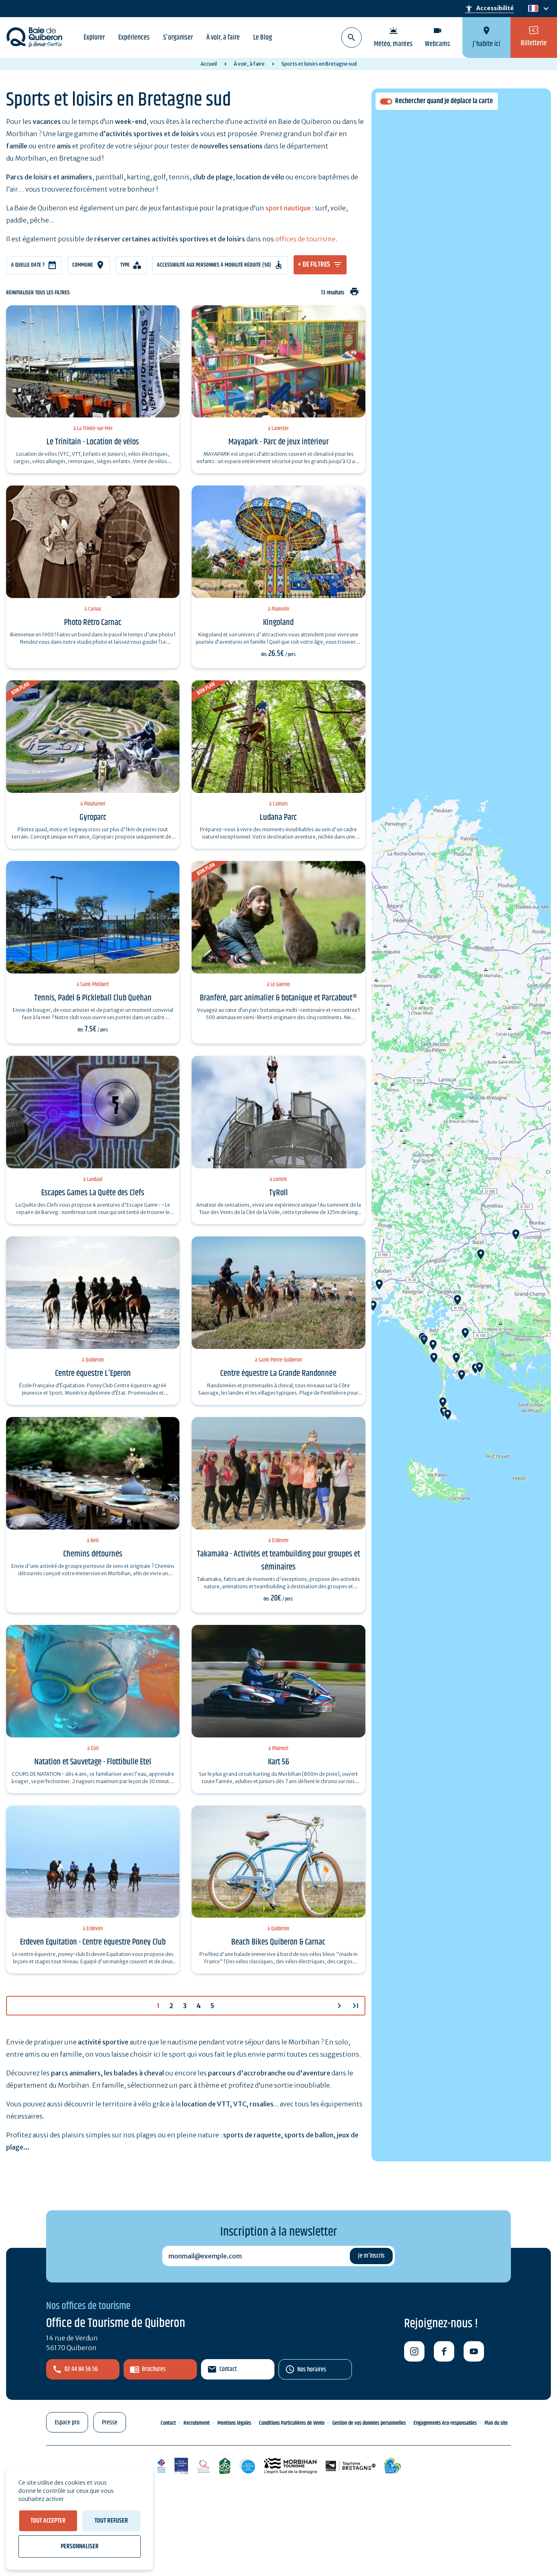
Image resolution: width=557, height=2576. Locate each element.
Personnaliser (80, 2546)
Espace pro (67, 2423)
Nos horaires (312, 2370)
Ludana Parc (278, 817)
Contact (228, 2369)
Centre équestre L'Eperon (93, 1373)
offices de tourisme (305, 239)
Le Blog (263, 38)
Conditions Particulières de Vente (292, 2423)
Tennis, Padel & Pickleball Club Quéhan (93, 998)
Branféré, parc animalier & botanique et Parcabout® (278, 998)
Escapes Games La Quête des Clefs (93, 1193)
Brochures (154, 2369)
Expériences (134, 38)
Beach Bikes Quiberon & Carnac (278, 1942)
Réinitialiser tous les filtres (38, 293)
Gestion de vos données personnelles (369, 2423)
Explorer (94, 38)
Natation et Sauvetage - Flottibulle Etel (93, 1762)
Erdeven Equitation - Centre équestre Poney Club (93, 1942)
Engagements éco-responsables (445, 2423)
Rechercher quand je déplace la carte (444, 101)
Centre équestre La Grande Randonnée (278, 1373)
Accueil (209, 64)
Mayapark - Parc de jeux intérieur (278, 442)
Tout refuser (111, 2521)
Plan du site (496, 2423)
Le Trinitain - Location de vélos (93, 442)
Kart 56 (278, 1762)
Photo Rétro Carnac (93, 622)
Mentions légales (234, 2423)
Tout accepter (48, 2521)
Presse (110, 2423)
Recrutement (197, 2423)
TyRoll (278, 1193)
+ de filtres (314, 265)
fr (532, 9)
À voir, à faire (223, 38)
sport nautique (288, 208)
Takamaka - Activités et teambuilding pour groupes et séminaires (278, 1561)
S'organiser (178, 38)
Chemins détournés (93, 1554)
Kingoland (278, 622)
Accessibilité (489, 9)
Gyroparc (93, 817)
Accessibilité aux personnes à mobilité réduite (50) (214, 265)
